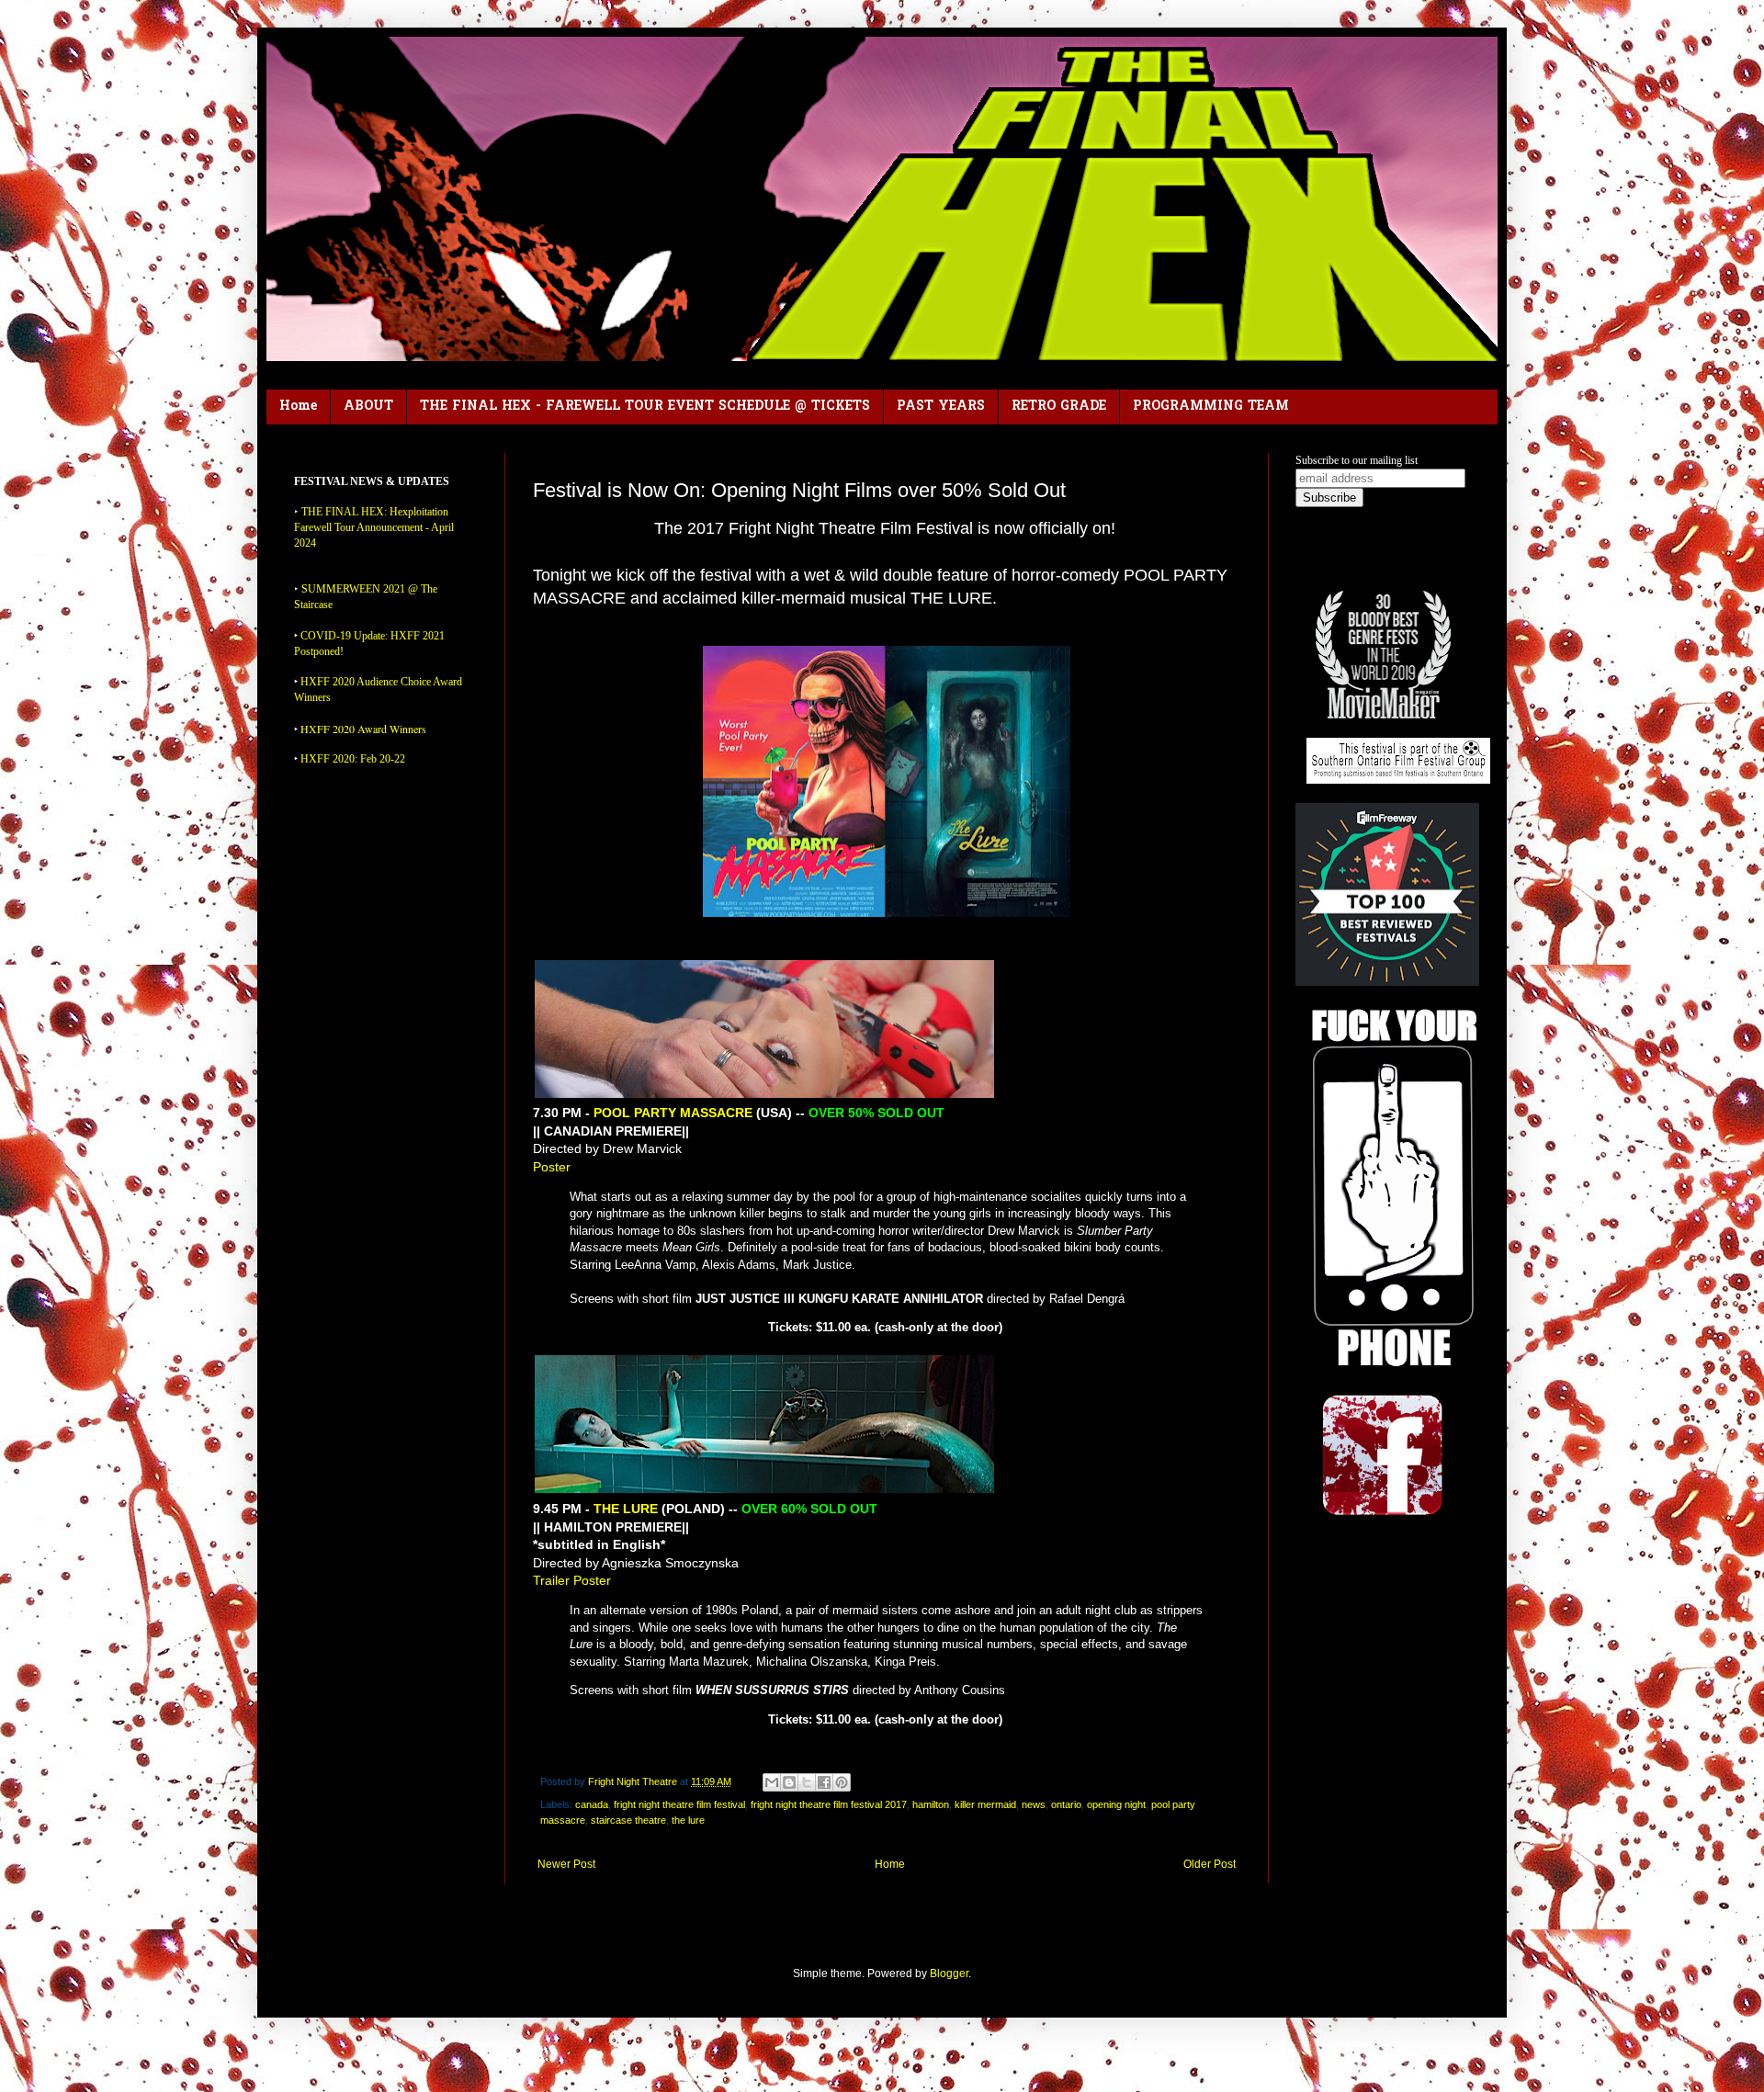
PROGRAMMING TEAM (1211, 407)
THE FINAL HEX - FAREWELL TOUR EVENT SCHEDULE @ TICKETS (645, 407)
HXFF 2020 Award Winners (363, 729)
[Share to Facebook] (824, 1782)
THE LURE (626, 1509)
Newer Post (566, 1864)
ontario (1066, 1804)
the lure (688, 1820)
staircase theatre (628, 1820)
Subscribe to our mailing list (1357, 460)
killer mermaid (985, 1804)
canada (592, 1804)
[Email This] (772, 1782)
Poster (552, 1167)
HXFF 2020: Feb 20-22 (353, 759)
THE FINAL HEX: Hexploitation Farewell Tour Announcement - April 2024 (374, 527)
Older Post (1210, 1864)
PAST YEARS (941, 407)
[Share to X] (807, 1782)
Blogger (949, 1973)
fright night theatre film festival (679, 1804)
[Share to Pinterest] (842, 1782)
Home (298, 407)
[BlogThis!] (789, 1782)
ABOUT (368, 407)
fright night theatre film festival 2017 (829, 1804)
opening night (1116, 1804)
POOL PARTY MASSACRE (673, 1113)
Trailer (551, 1580)
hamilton (931, 1804)
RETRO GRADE (1059, 407)
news (1034, 1804)
